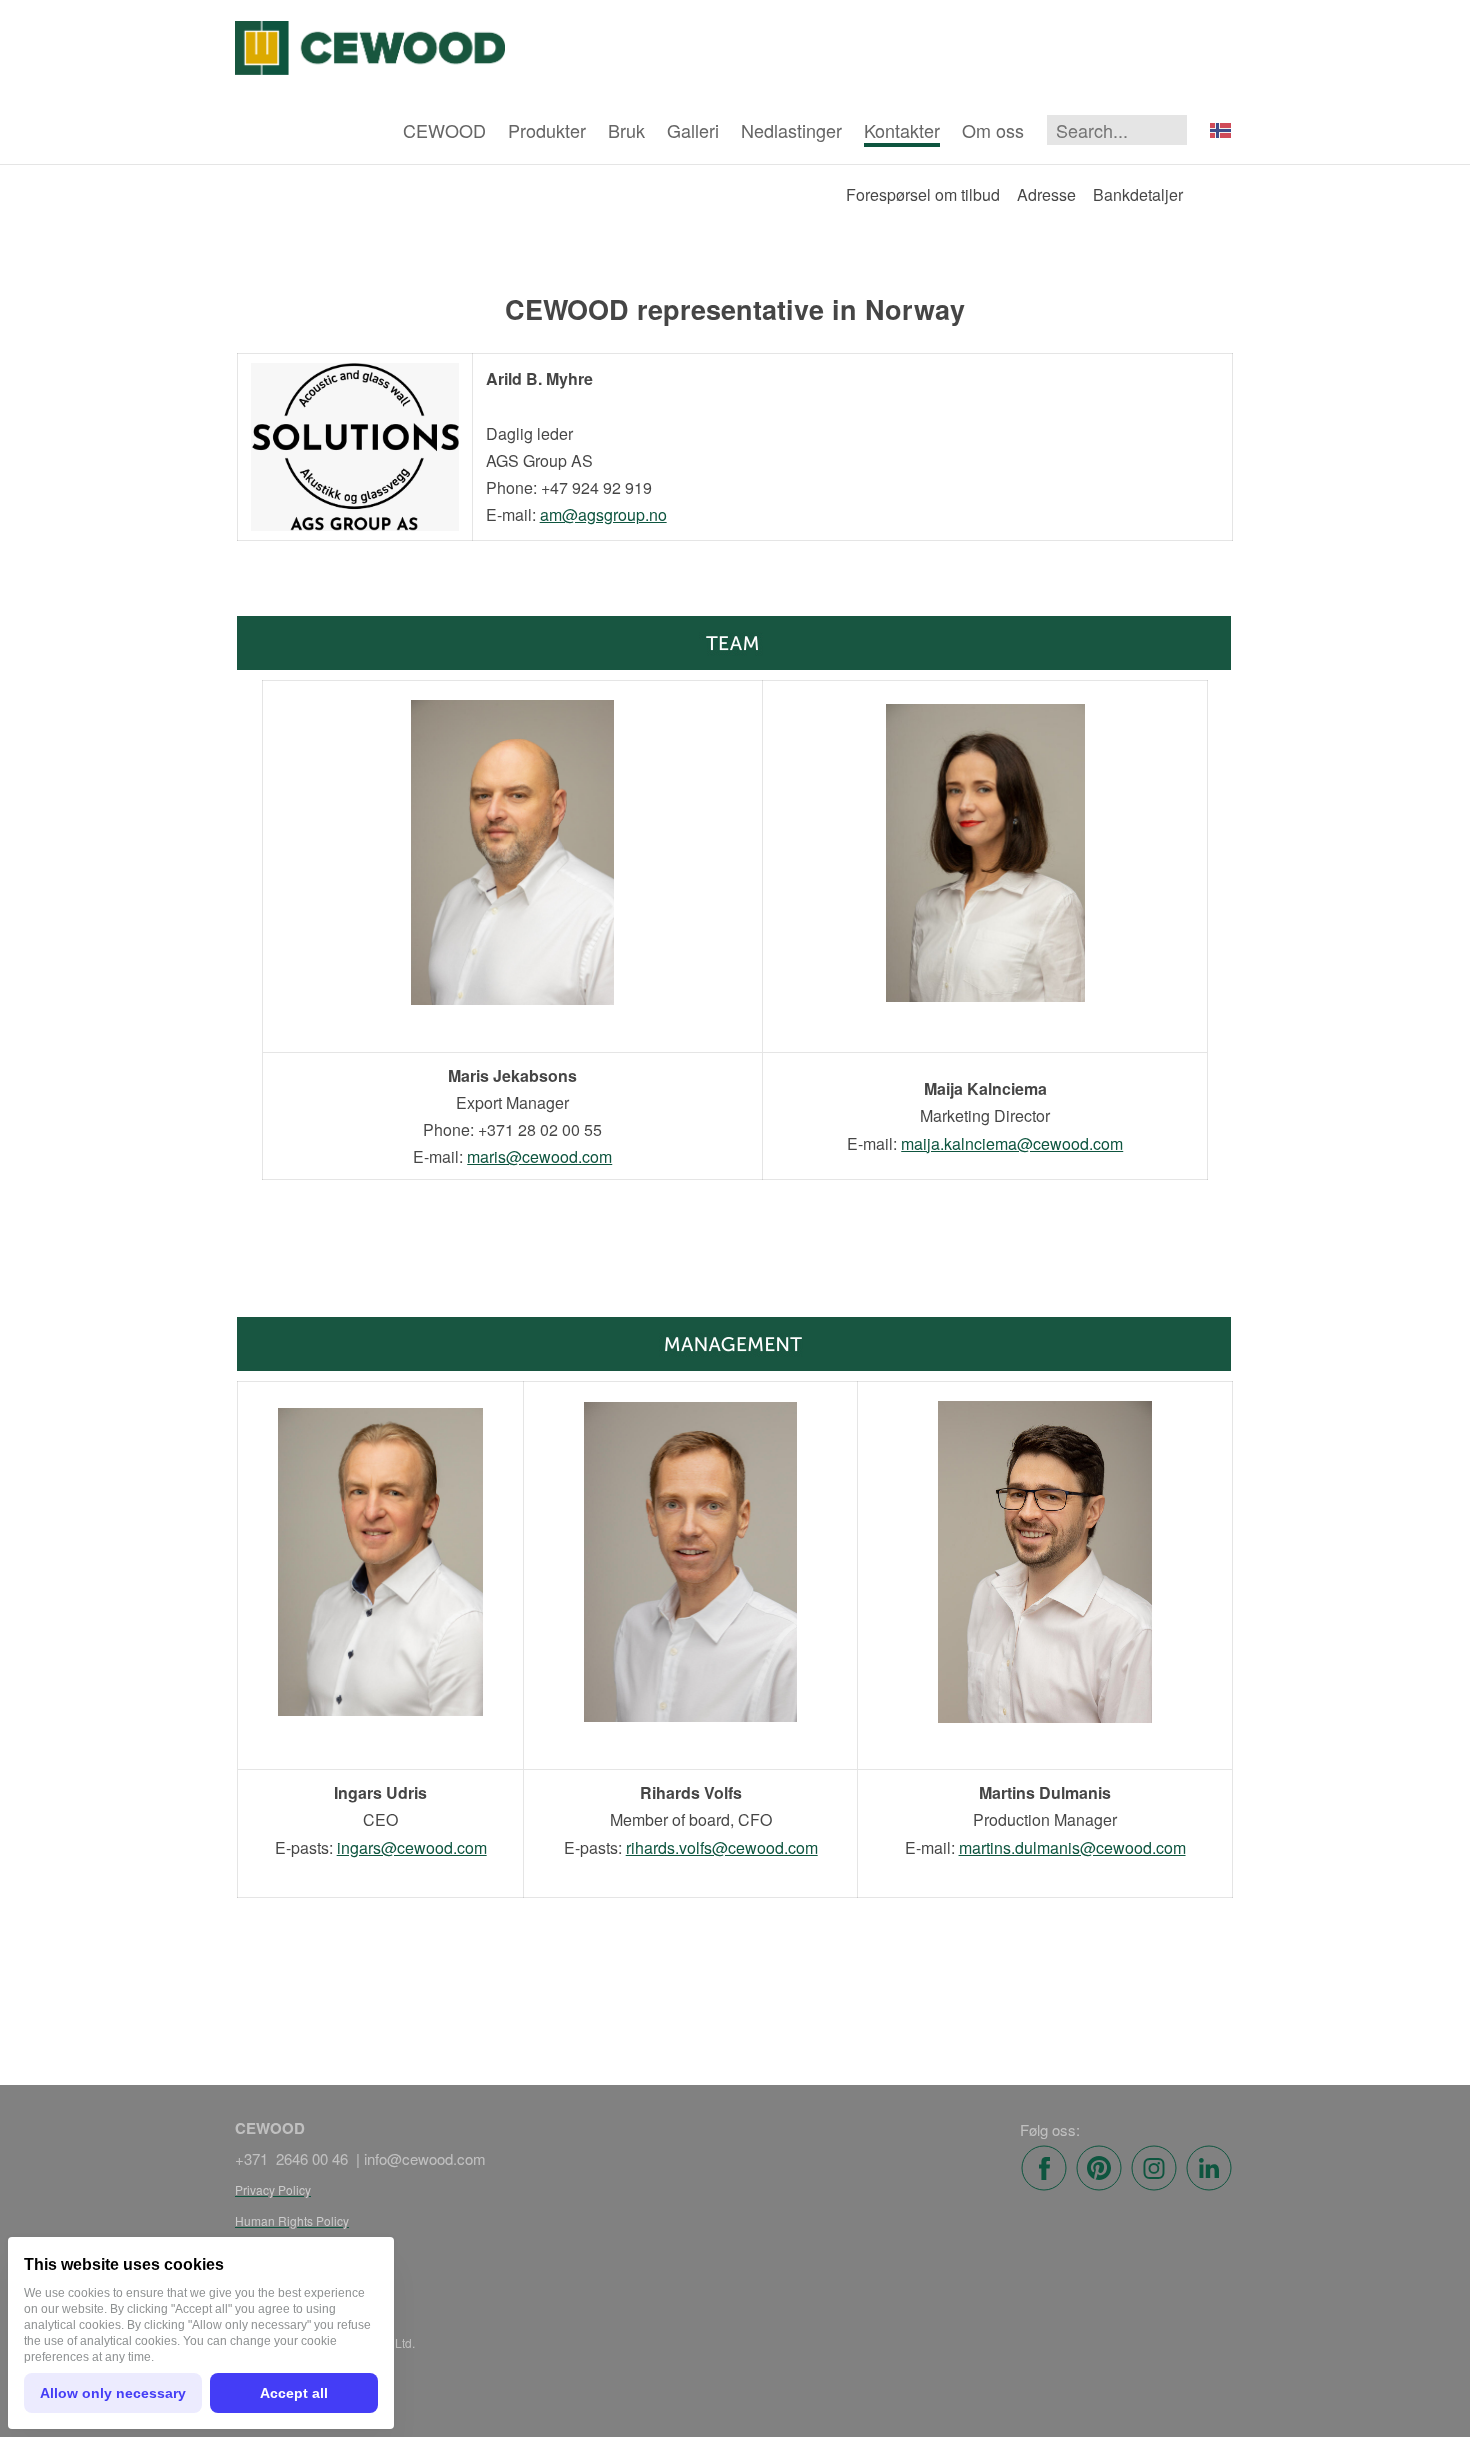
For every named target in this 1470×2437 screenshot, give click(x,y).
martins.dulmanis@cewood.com (1072, 1847)
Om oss (993, 130)
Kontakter (902, 130)
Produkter (547, 130)
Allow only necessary (113, 2393)
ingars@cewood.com (412, 1847)
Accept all (294, 2393)
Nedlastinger (791, 130)
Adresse (1046, 194)
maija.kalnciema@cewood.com (1012, 1143)
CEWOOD (444, 130)
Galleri (693, 130)
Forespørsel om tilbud (923, 194)
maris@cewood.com (539, 1156)
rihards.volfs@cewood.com (722, 1847)
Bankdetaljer (1138, 194)
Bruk (626, 130)
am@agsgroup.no (603, 514)
